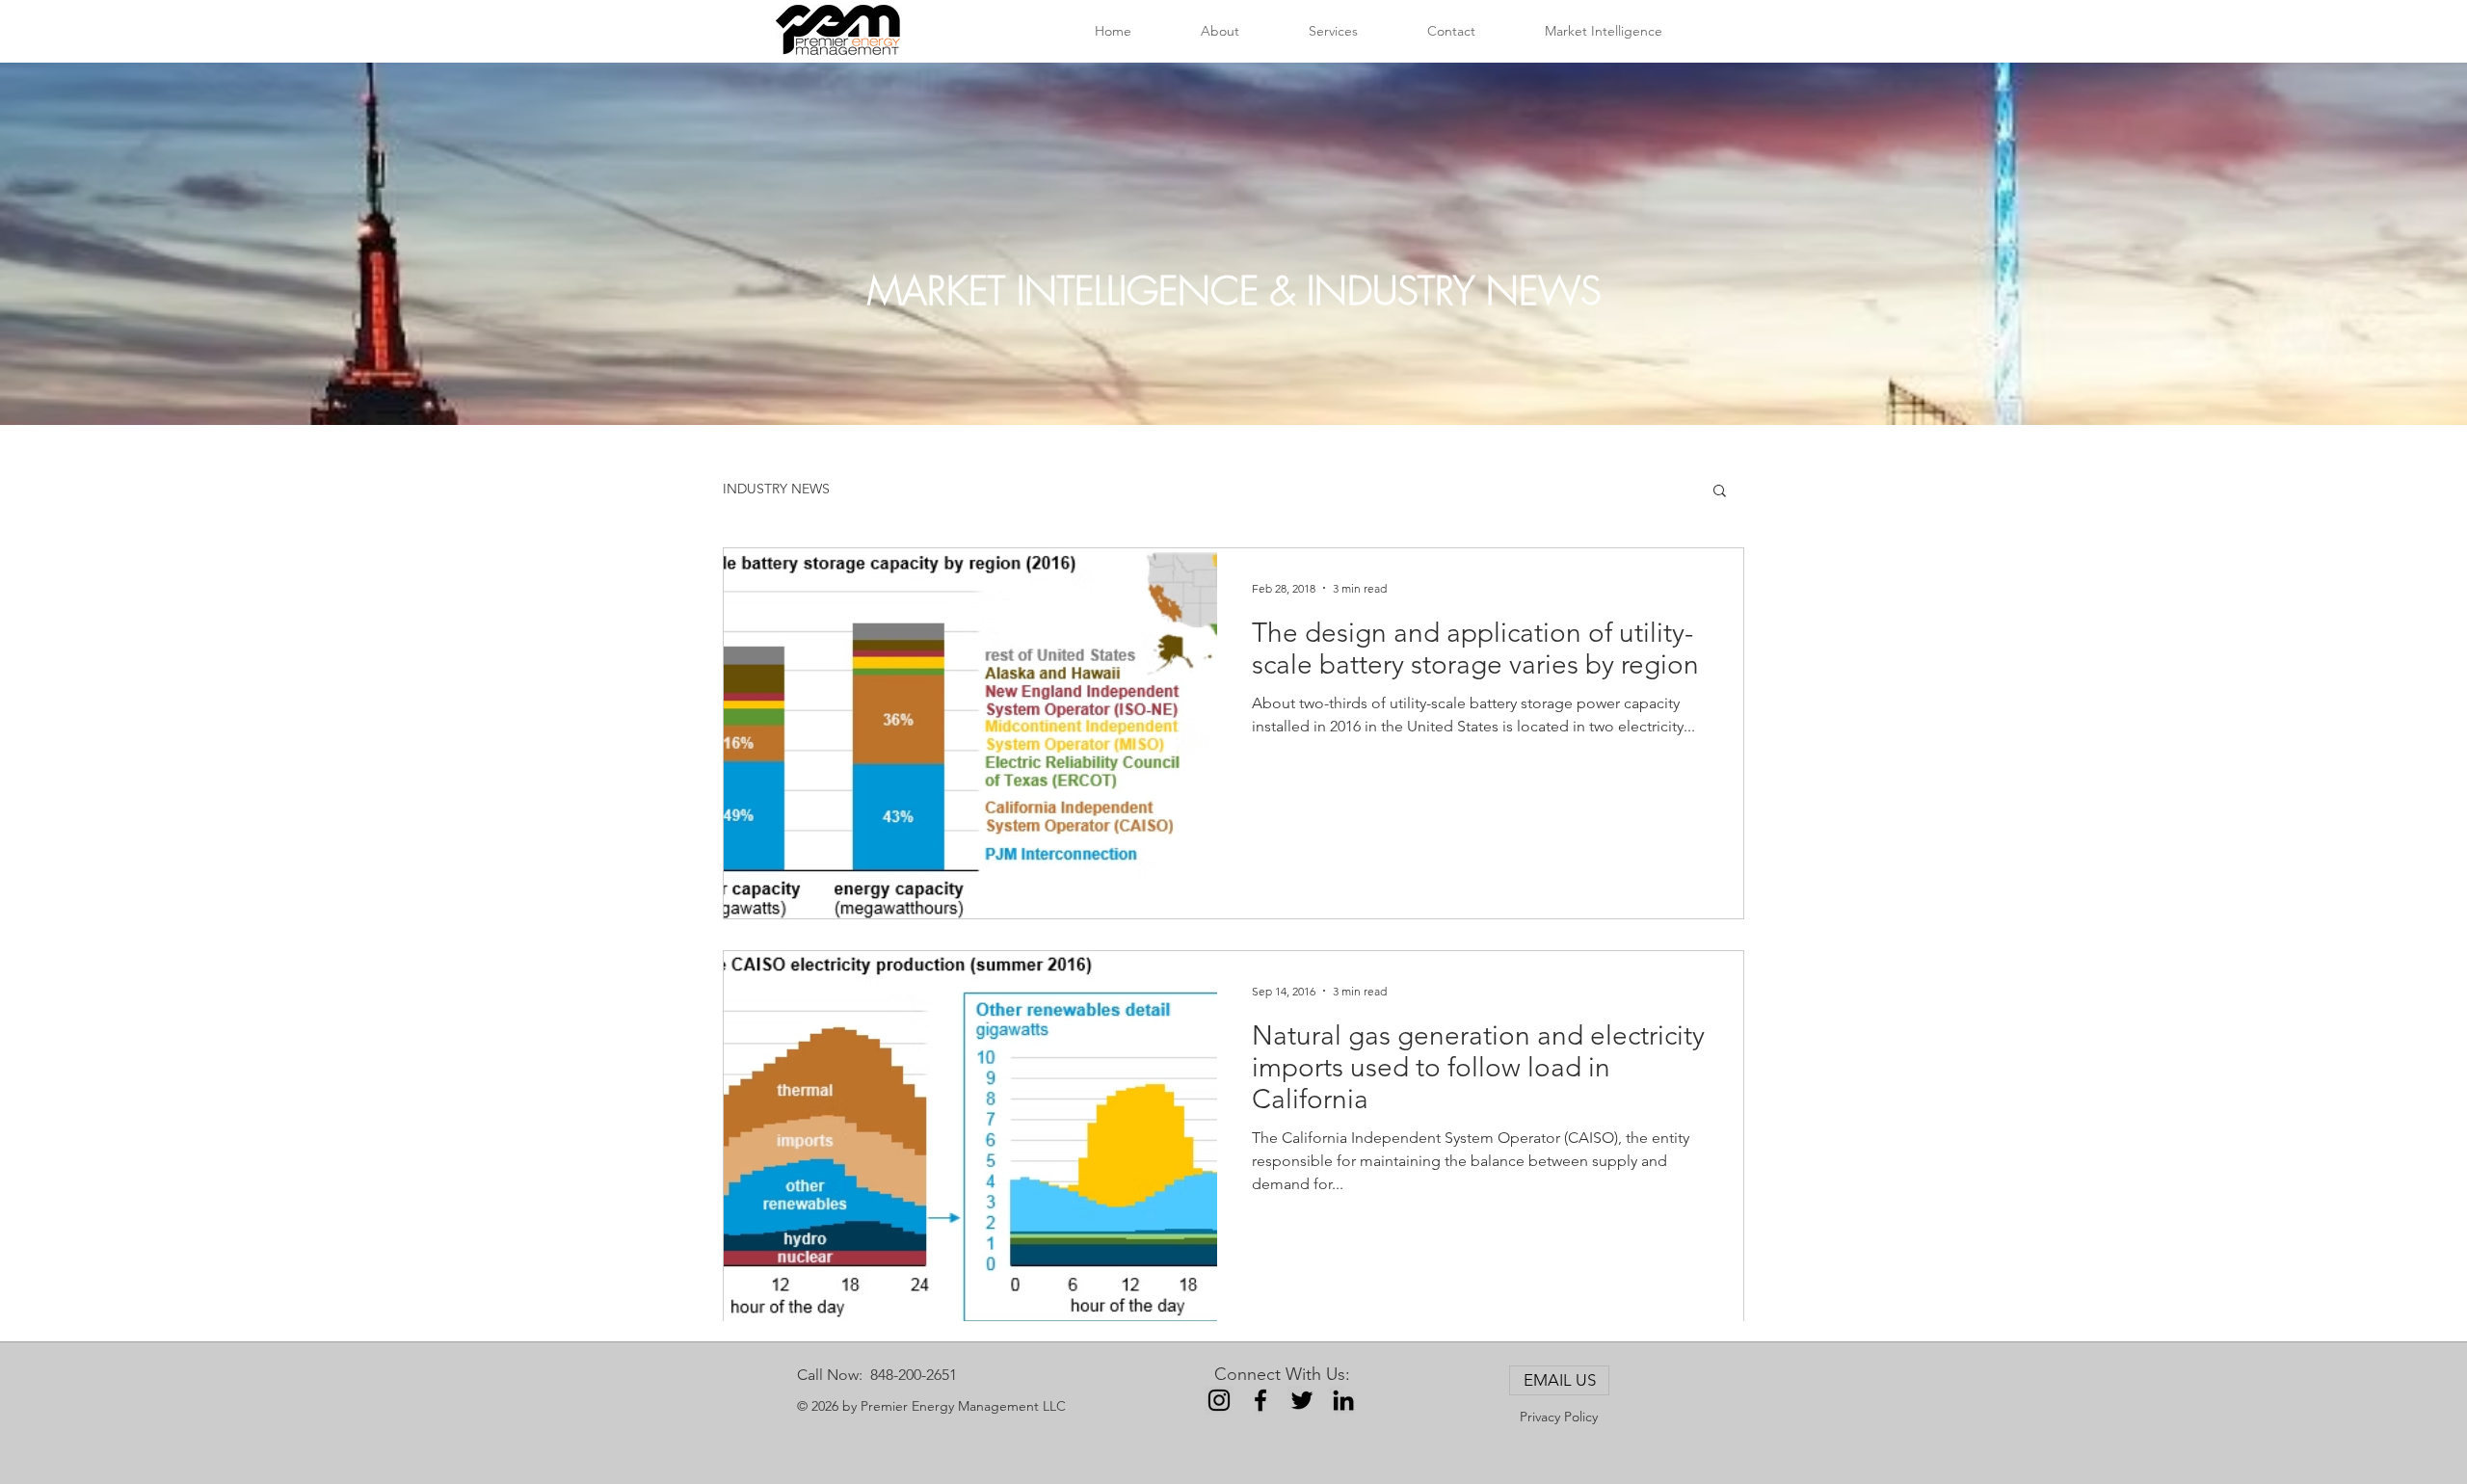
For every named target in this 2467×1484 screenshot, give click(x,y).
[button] (1720, 492)
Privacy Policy (1559, 1417)
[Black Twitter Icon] (1302, 1400)
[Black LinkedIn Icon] (1343, 1400)
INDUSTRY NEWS (776, 489)
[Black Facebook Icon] (1260, 1400)
